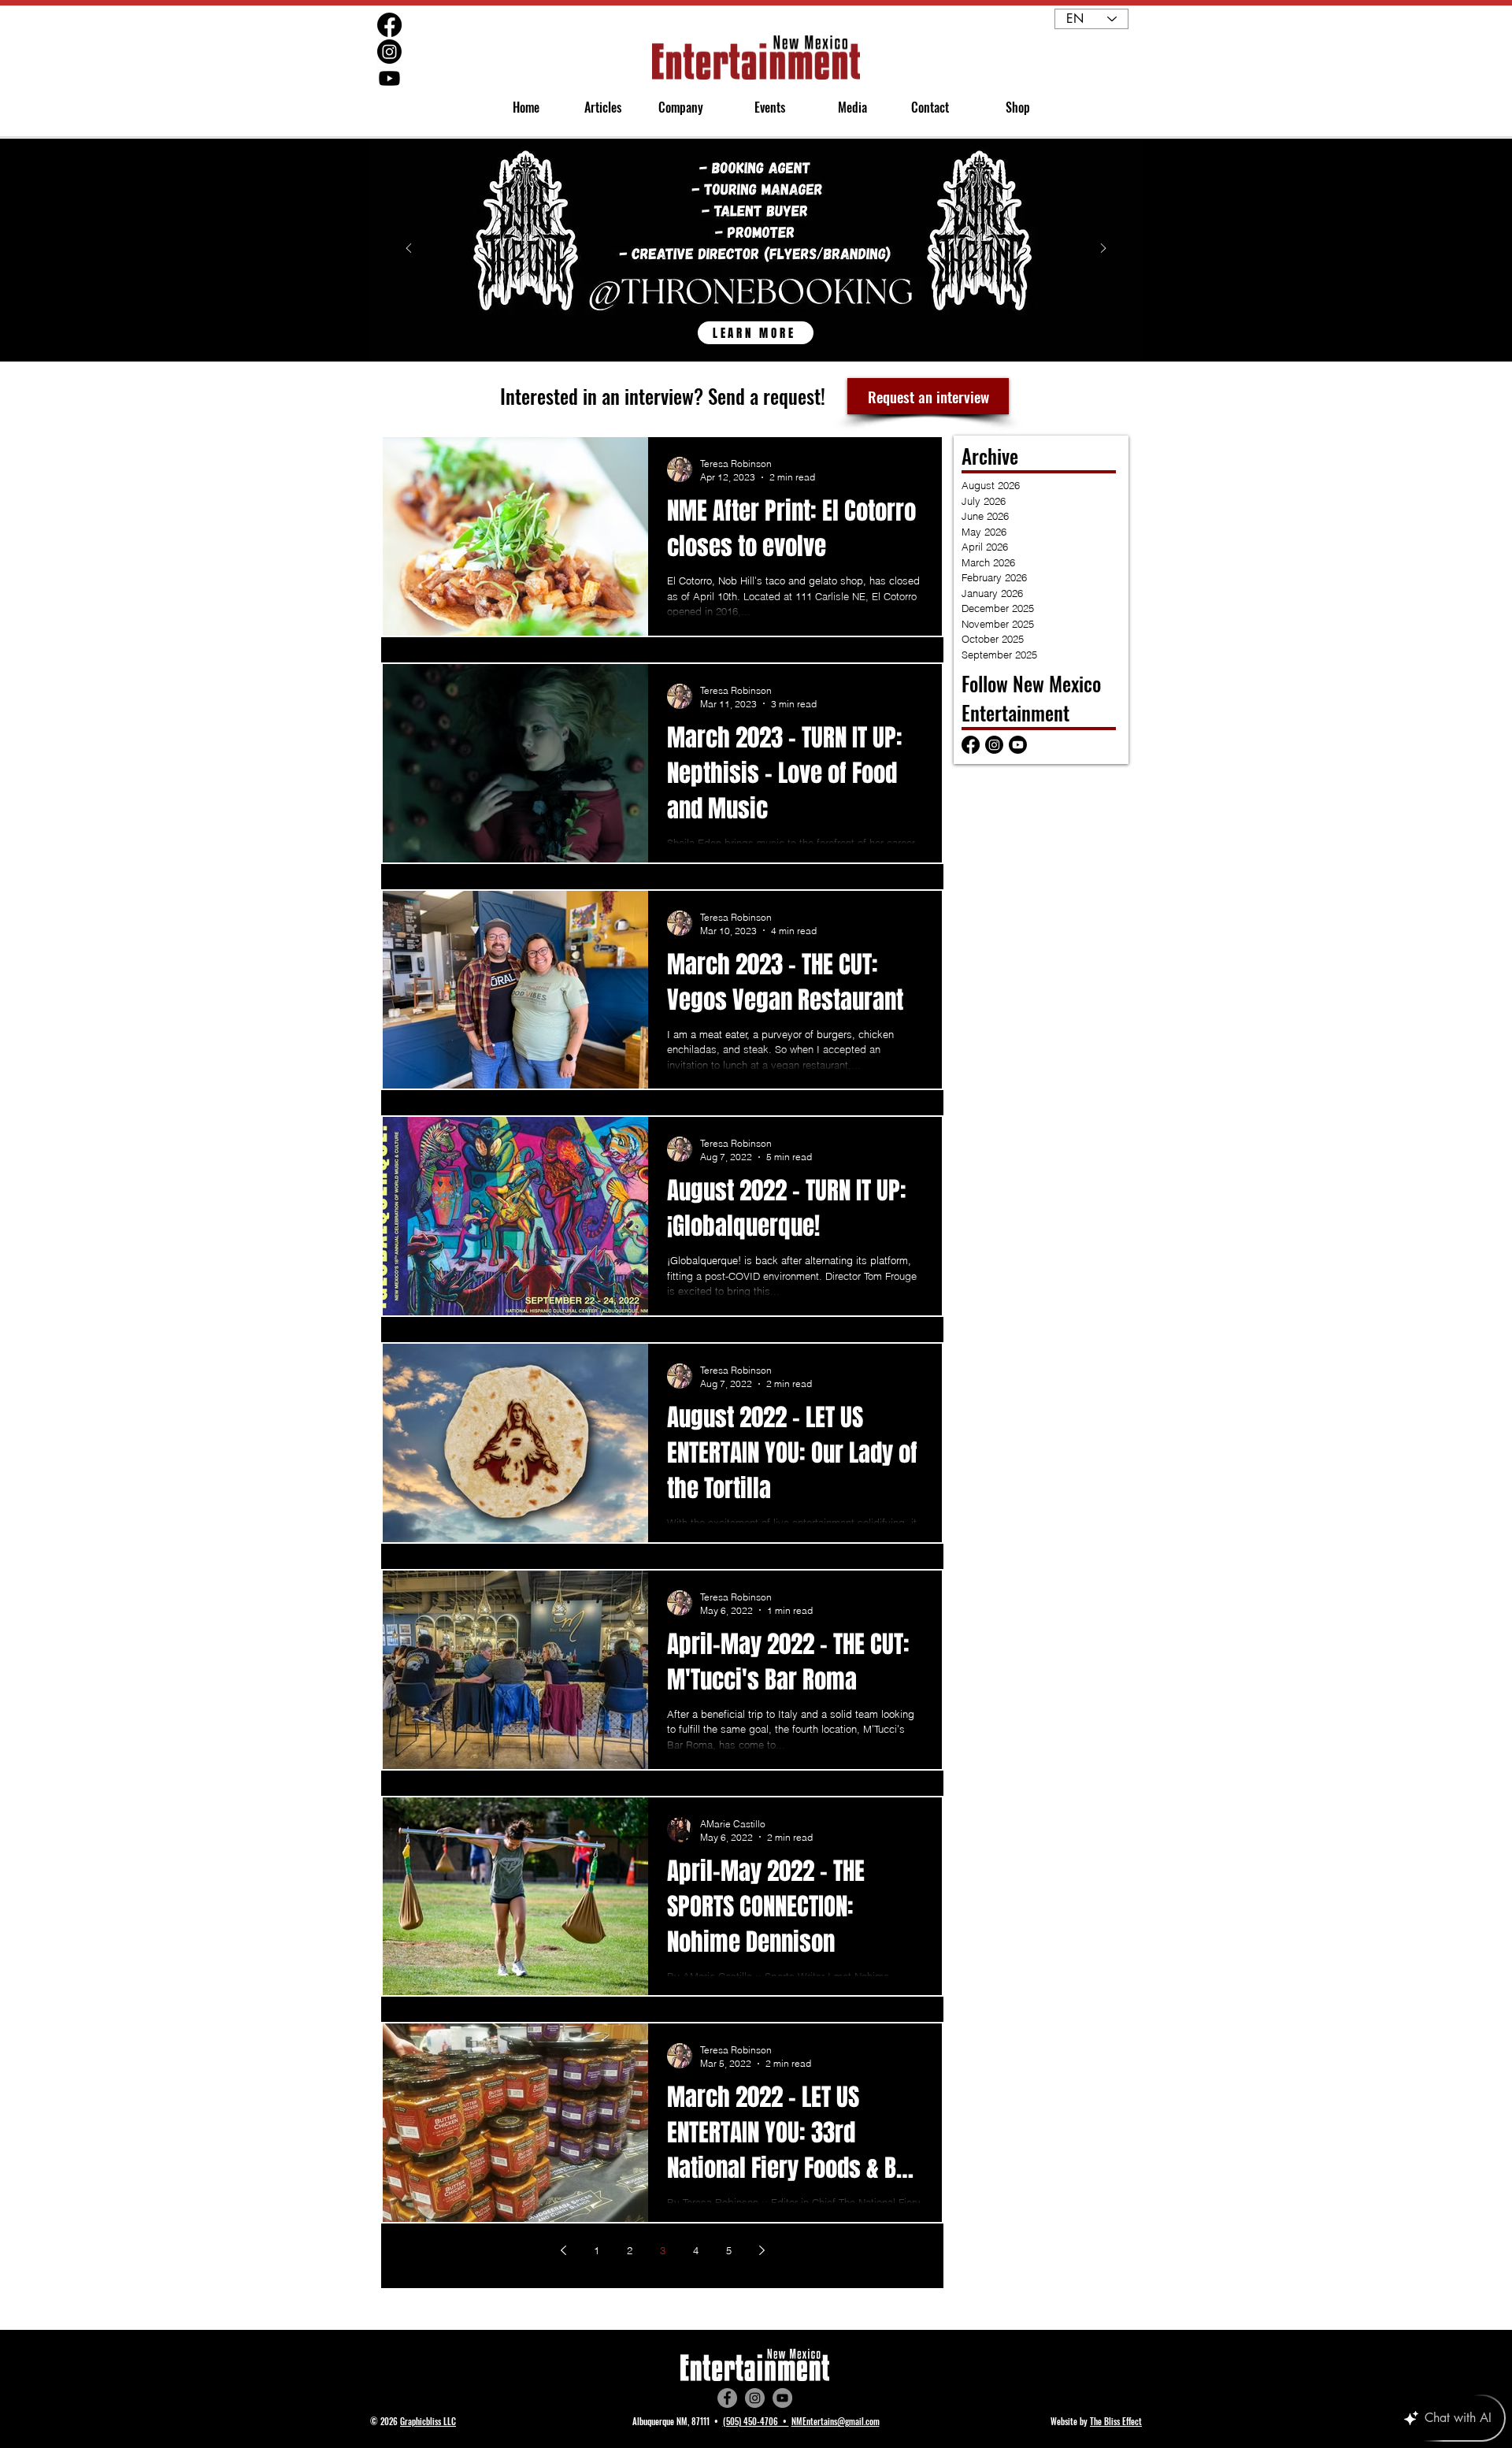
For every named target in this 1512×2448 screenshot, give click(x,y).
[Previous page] (563, 2250)
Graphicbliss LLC (428, 2421)
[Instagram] (755, 2398)
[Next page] (762, 2250)
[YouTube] (782, 2398)
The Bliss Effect (1116, 2421)
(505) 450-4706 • (756, 2421)
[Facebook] (727, 2398)
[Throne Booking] (756, 325)
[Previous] (409, 249)
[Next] (1103, 249)
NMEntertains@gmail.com (836, 2421)
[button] (674, 108)
